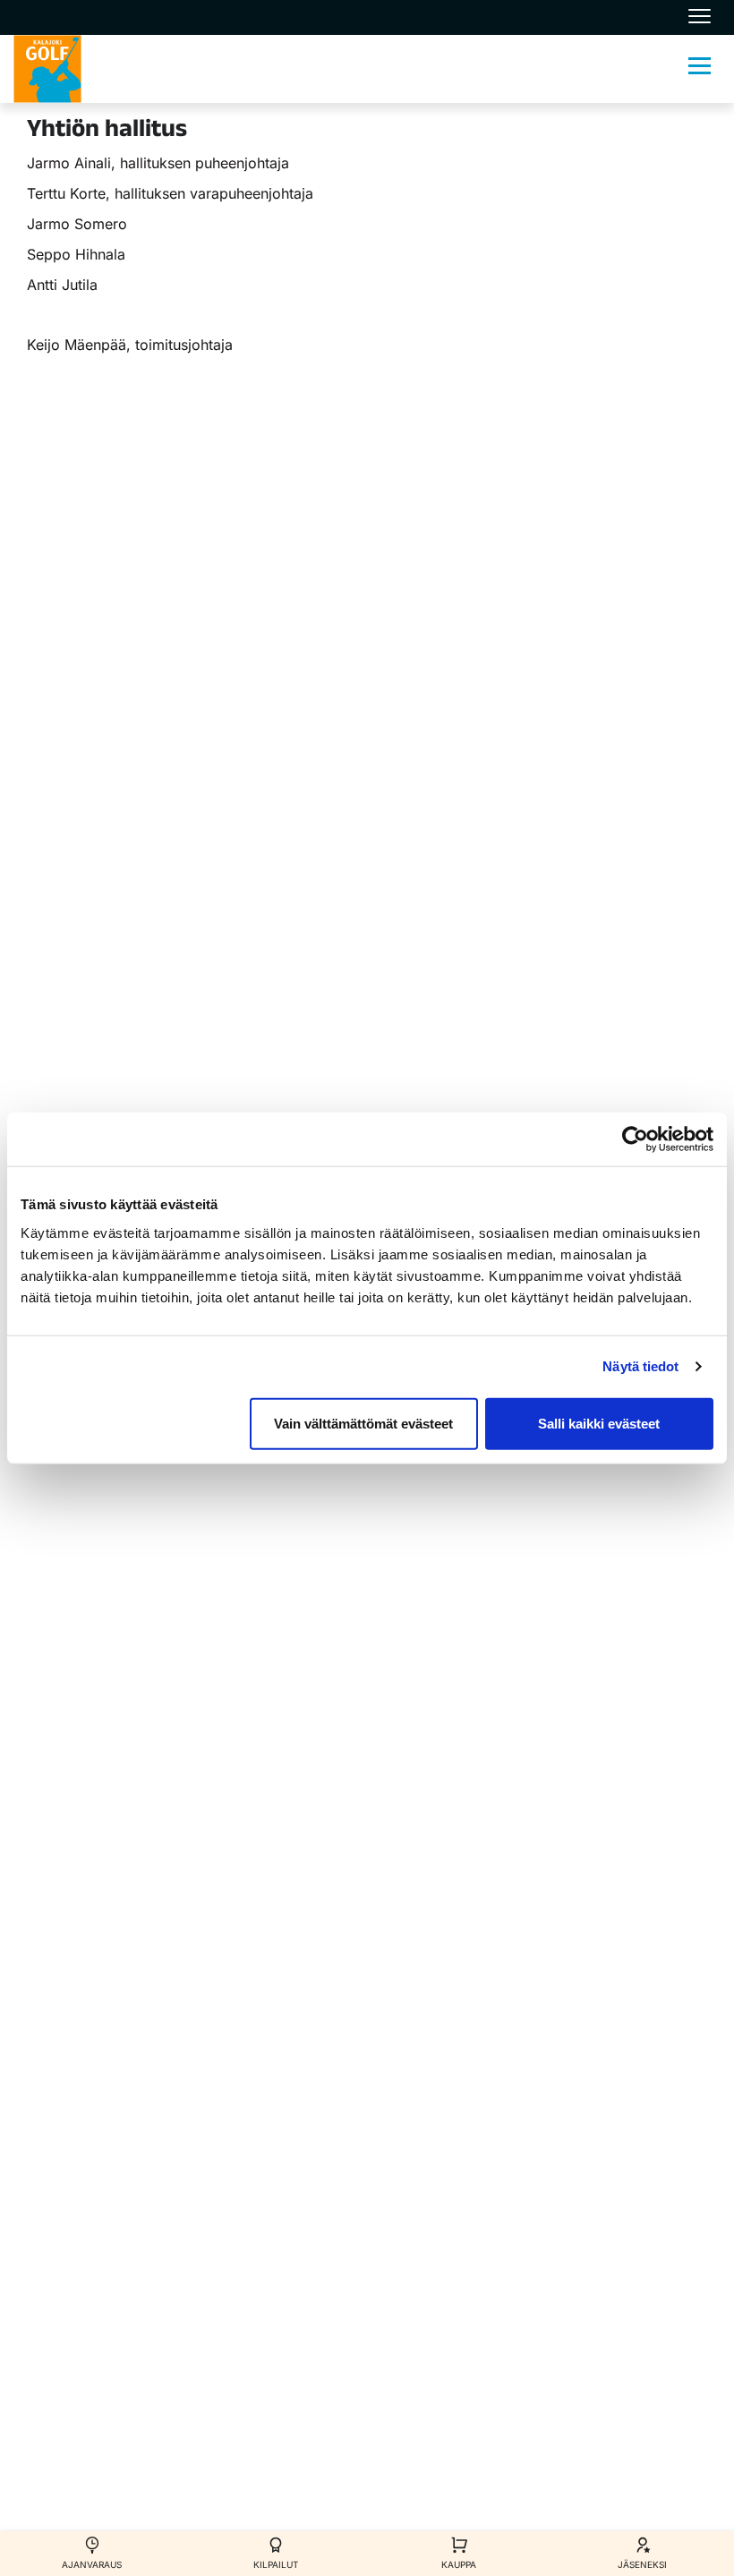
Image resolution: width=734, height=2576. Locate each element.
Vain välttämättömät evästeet (363, 1423)
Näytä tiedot (640, 1366)
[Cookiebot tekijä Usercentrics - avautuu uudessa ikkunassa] (635, 1139)
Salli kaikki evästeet (599, 1423)
